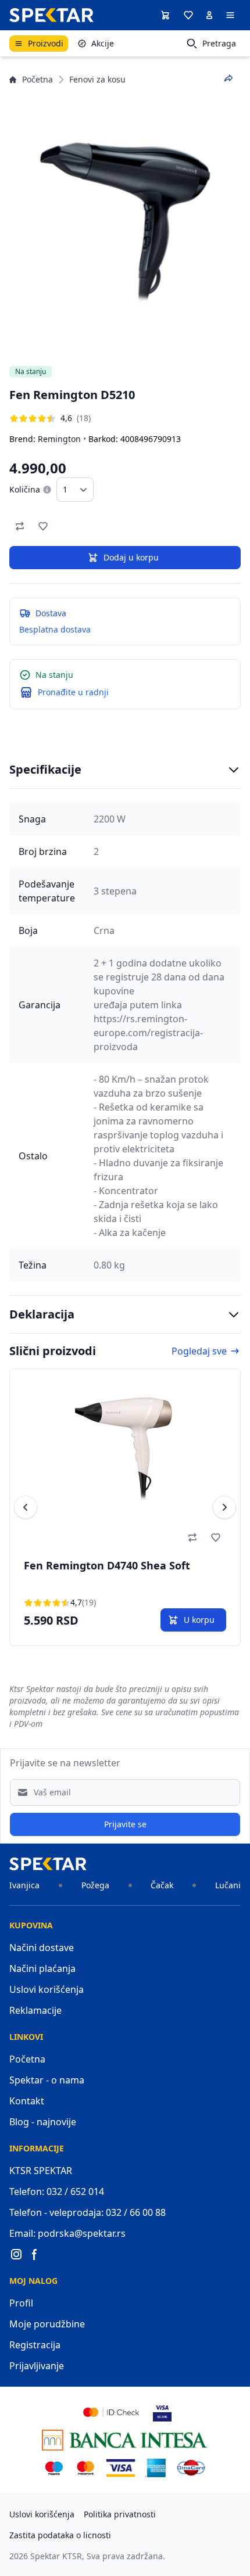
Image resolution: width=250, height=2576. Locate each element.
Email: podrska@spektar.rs (67, 2233)
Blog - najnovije (43, 2122)
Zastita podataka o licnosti (60, 2535)
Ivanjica (24, 1885)
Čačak (162, 1885)
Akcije (103, 43)
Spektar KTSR (56, 2556)
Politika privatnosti (120, 2514)
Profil (21, 2303)
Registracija (35, 2345)
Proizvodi (46, 43)
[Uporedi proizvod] (20, 526)
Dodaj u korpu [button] (131, 557)
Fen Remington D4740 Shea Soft (107, 1565)
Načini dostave (42, 1948)
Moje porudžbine (47, 2324)
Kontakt (27, 2101)
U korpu (199, 1620)
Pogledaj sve (199, 1351)
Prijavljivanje (37, 2366)
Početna (37, 79)
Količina (25, 489)
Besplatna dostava (55, 629)
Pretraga (219, 43)
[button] (188, 15)
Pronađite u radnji (73, 692)
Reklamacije (35, 2010)
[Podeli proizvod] (228, 78)
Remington (59, 439)
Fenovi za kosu (97, 79)
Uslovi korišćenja (47, 1989)
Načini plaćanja (42, 1968)
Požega (95, 1885)
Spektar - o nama (47, 2080)
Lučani (228, 1885)
